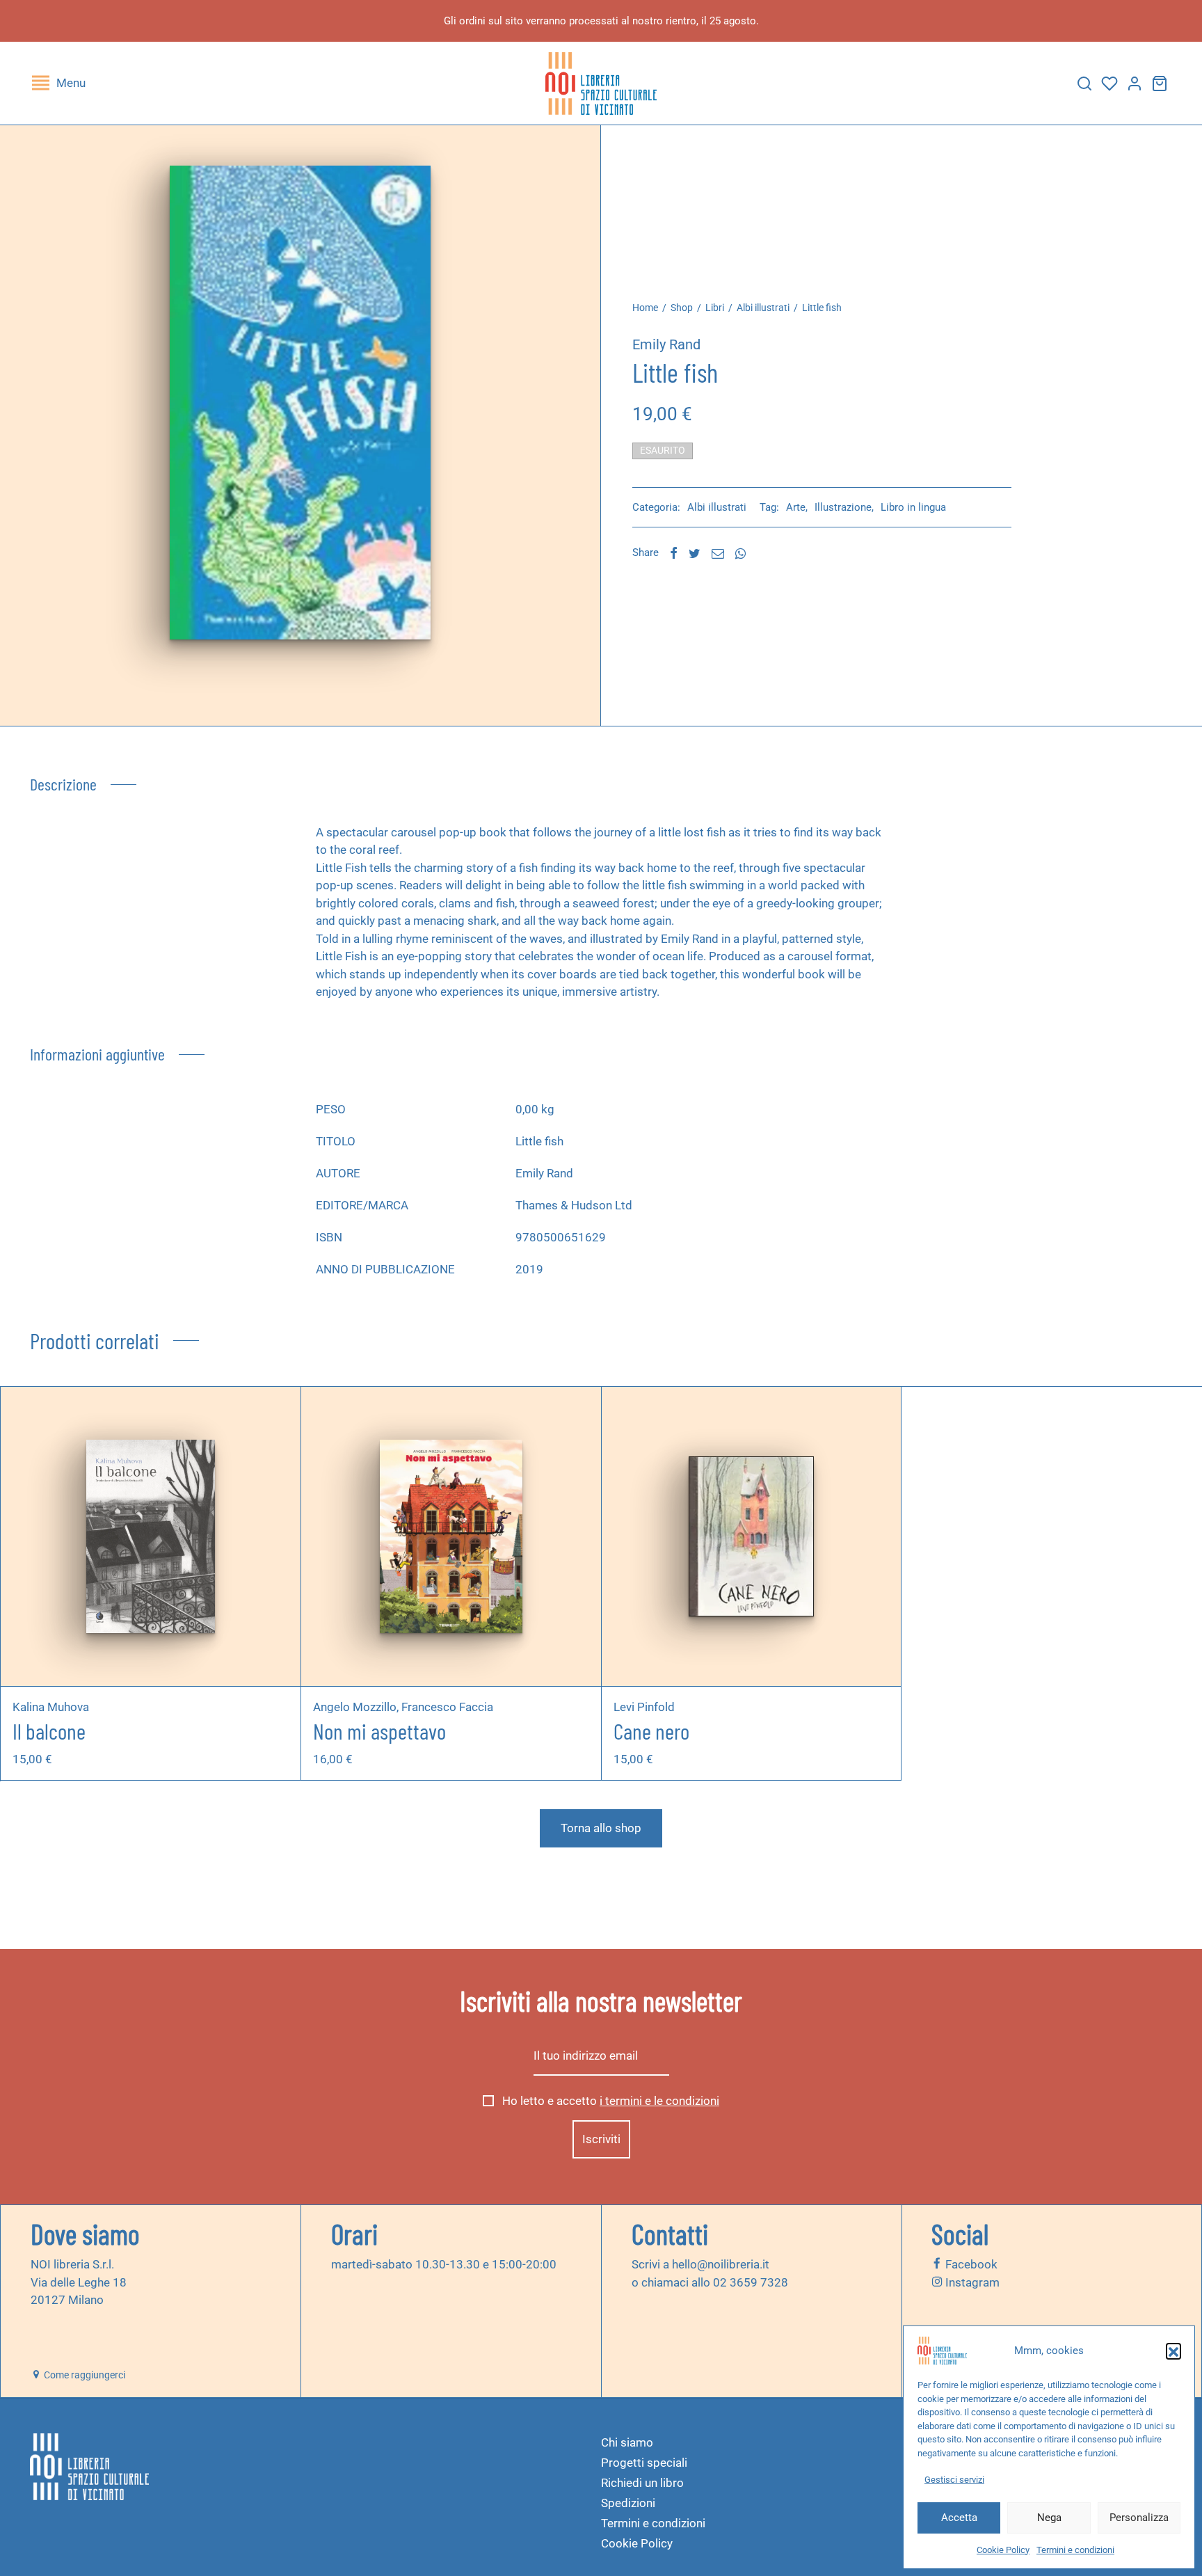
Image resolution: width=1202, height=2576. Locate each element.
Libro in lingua (913, 507)
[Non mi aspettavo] (451, 1536)
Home (645, 308)
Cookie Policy (1003, 2550)
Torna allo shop (601, 1828)
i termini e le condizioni (659, 2101)
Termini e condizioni (1075, 2550)
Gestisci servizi (954, 2480)
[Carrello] (1160, 84)
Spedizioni (628, 2503)
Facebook (970, 2264)
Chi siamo (627, 2442)
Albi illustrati (763, 308)
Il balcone (49, 1731)
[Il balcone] (150, 1536)
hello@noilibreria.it (721, 2264)
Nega (1049, 2518)
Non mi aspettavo (379, 1731)
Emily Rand (666, 344)
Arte (796, 507)
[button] (1173, 2351)
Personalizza (1139, 2518)
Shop (682, 308)
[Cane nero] (751, 1536)
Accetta (959, 2518)
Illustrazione (843, 507)
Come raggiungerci (83, 2375)
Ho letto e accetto (609, 2101)
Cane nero (651, 1731)
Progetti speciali (644, 2463)
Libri (715, 308)
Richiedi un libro (642, 2483)
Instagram (971, 2282)
